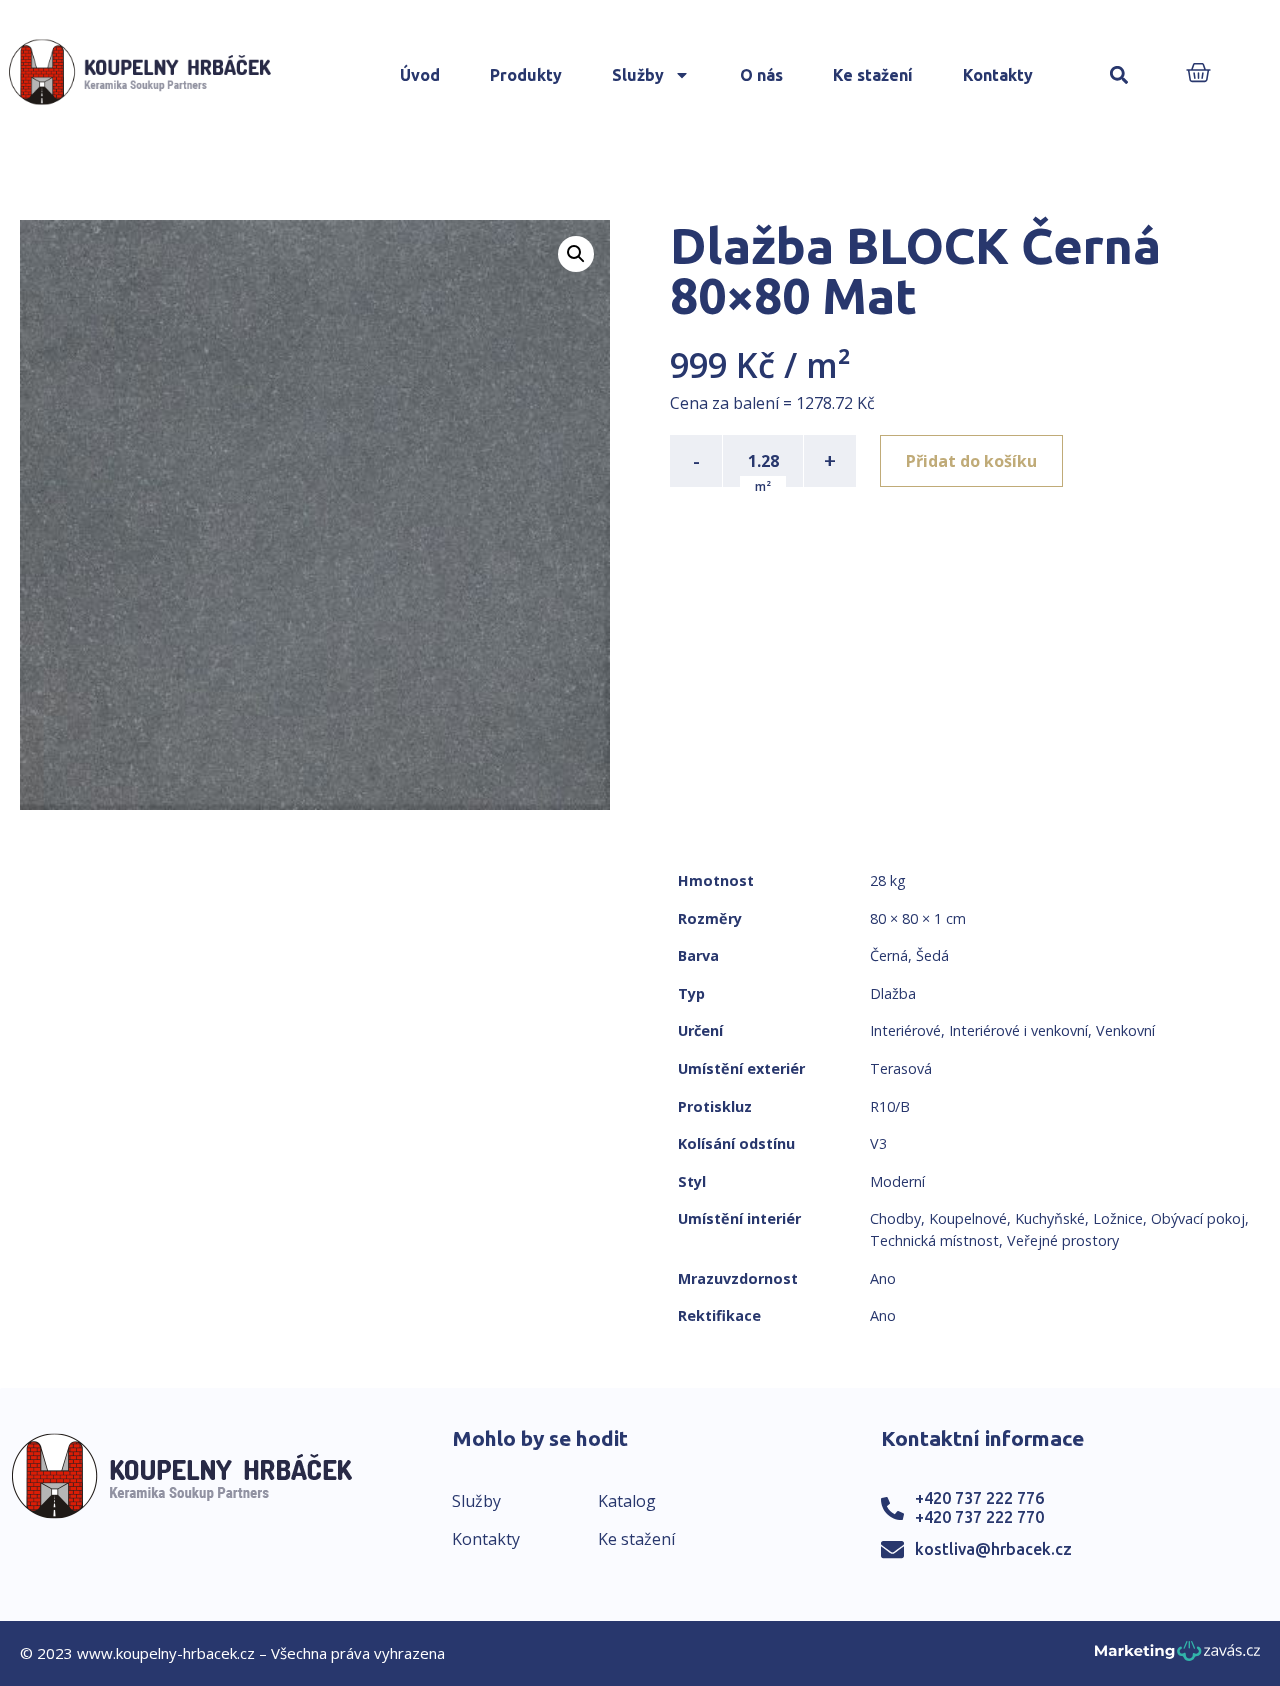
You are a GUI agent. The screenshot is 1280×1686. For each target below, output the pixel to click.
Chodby (895, 1218)
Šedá (932, 955)
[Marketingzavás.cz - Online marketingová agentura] (1177, 1656)
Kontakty (998, 75)
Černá (889, 955)
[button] (1119, 75)
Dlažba (893, 993)
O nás (761, 75)
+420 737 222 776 (979, 1498)
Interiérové (905, 1030)
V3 (878, 1143)
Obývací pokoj (1198, 1218)
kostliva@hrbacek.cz (993, 1549)
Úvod (420, 75)
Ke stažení (873, 75)
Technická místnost (934, 1240)
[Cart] (1198, 74)
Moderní (897, 1181)
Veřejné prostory (1063, 1240)
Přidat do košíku (971, 461)
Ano (883, 1278)
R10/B (890, 1106)
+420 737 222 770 (979, 1517)
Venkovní (1125, 1030)
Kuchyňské (1050, 1218)
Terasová (901, 1068)
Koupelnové (968, 1218)
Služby (638, 75)
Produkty (526, 75)
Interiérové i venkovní (1018, 1030)
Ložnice (1118, 1218)
